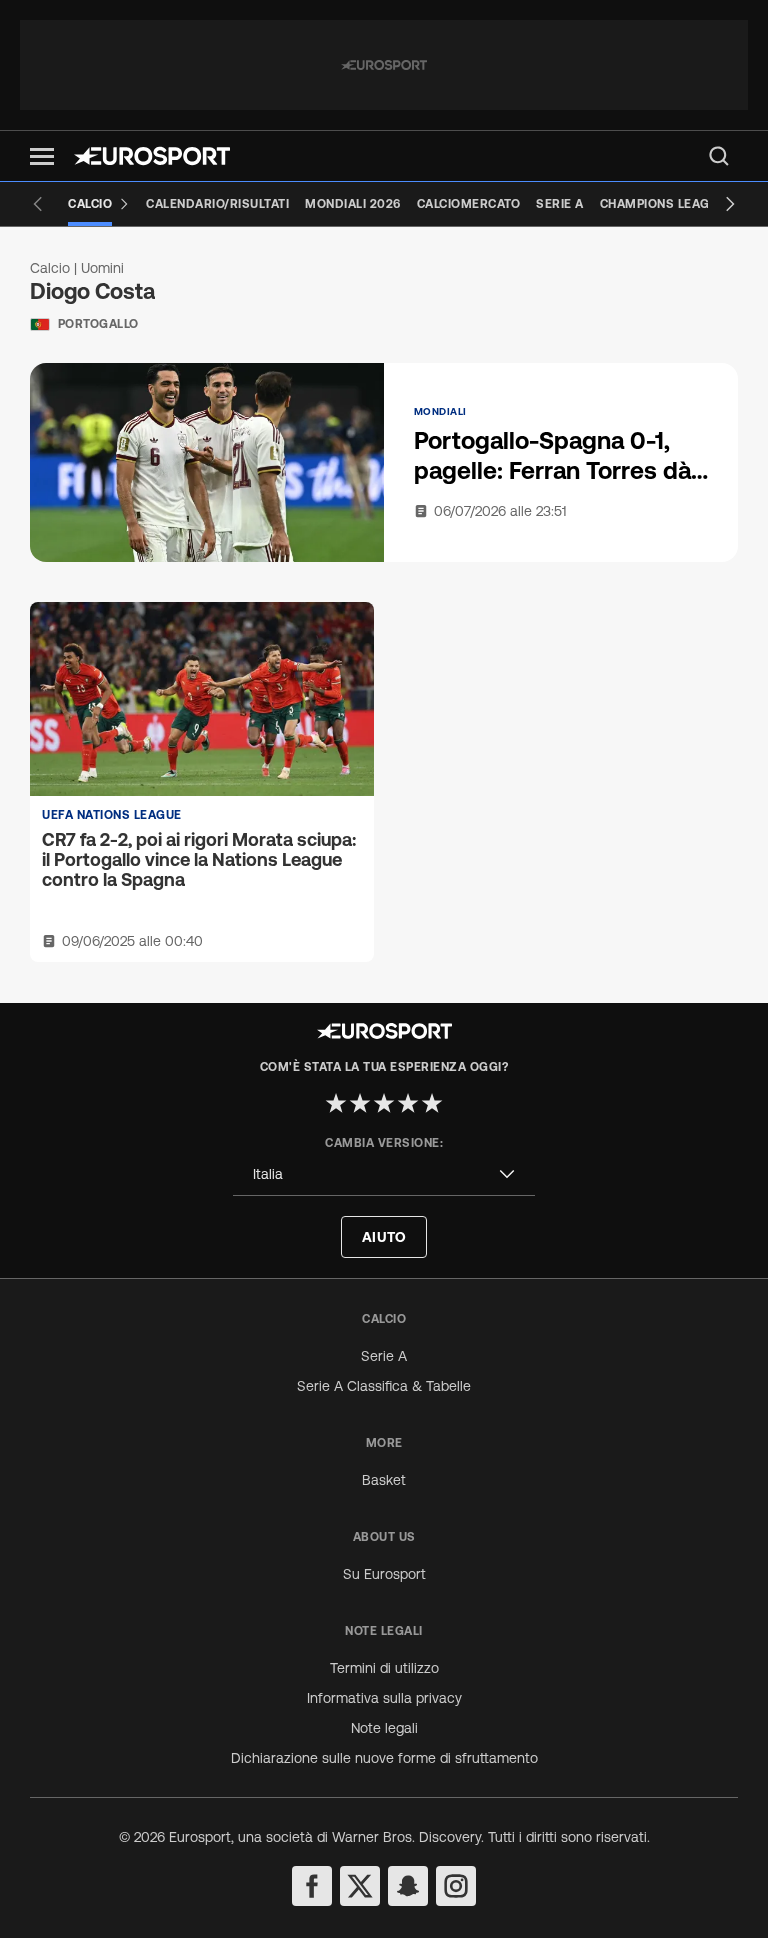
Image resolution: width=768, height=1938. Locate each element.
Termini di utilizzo (384, 1668)
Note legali (384, 1728)
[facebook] (312, 1886)
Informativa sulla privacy (384, 1698)
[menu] (719, 156)
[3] (384, 1103)
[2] (360, 1103)
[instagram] (456, 1886)
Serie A (384, 1356)
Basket (384, 1480)
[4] (408, 1103)
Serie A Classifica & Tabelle (384, 1386)
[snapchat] (408, 1886)
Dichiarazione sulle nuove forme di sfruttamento (384, 1758)
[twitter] (360, 1886)
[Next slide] (730, 204)
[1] (336, 1103)
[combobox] (384, 1174)
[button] (42, 156)
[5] (432, 1103)
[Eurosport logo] (152, 156)
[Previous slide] (38, 204)
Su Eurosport (384, 1574)
